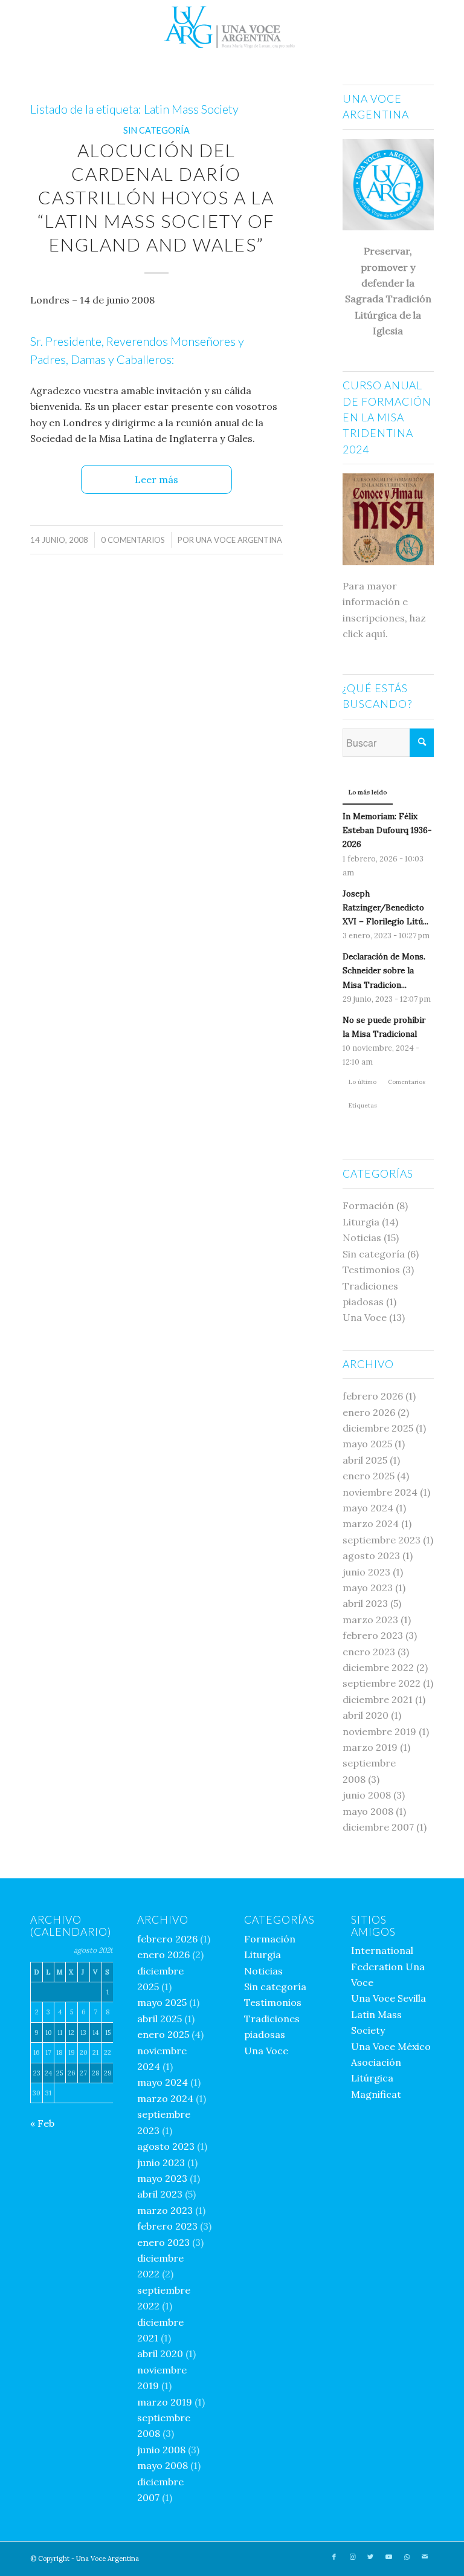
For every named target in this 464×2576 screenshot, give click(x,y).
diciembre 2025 (378, 1428)
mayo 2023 (368, 1588)
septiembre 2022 (382, 1683)
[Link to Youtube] (388, 2557)
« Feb (42, 2123)
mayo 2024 (368, 1508)
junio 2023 (366, 1572)
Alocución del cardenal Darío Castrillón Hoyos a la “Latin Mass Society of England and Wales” (156, 197)
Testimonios (371, 1270)
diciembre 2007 (378, 1827)
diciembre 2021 (378, 1699)
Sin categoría (156, 130)
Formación (368, 1205)
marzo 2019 (370, 1747)
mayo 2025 (367, 1444)
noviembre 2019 (379, 1731)
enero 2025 (369, 1476)
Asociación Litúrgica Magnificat (376, 2078)
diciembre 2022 (378, 1667)
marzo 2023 (370, 1620)
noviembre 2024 (380, 1492)
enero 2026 (369, 1412)
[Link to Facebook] (334, 2557)
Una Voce (365, 1317)
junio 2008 (367, 1795)
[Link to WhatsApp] (407, 2557)
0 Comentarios (133, 540)
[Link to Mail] (425, 2557)
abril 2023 (365, 1603)
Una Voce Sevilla (388, 1998)
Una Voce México (391, 2046)
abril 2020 (366, 1715)
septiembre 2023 (382, 1540)
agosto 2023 (371, 1556)
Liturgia (361, 1222)
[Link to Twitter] (370, 2557)
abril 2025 (365, 1460)
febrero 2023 (373, 1635)
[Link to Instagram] (352, 2557)
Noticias (362, 1238)
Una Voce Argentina (239, 540)
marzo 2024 (371, 1523)
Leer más (156, 479)
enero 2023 (369, 1652)
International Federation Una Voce (388, 1966)
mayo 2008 (368, 1811)
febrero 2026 (373, 1396)
